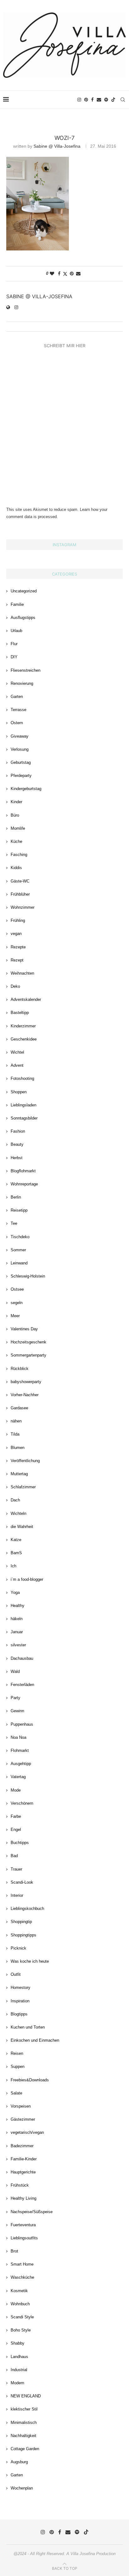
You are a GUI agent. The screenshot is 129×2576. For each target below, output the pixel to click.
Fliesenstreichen (26, 670)
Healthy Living (23, 2198)
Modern (17, 2383)
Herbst (17, 1158)
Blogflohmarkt (23, 1171)
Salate (16, 2093)
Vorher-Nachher (25, 1395)
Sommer (18, 1250)
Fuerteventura (23, 2225)
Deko (15, 986)
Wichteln (18, 1513)
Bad (14, 1856)
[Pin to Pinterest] (72, 274)
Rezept (17, 960)
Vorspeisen (21, 2106)
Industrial (19, 2370)
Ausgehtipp (21, 1764)
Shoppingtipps (23, 1935)
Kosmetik (19, 2291)
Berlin (16, 1197)
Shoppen (19, 1092)
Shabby (18, 2343)
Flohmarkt (20, 1750)
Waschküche (22, 2277)
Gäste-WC (20, 881)
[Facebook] (92, 100)
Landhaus (19, 2357)
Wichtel (17, 1052)
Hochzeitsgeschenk (28, 1342)
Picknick (18, 1948)
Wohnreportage (24, 1184)
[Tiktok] (113, 100)
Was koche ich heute (30, 1961)
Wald (15, 1671)
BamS (16, 1553)
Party (15, 1698)
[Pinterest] (86, 100)
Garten (17, 697)
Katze (16, 1540)
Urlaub (16, 631)
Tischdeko (20, 1237)
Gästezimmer (23, 2119)
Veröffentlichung (25, 1461)
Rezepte (18, 947)
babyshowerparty (26, 1382)
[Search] (123, 100)
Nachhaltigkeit (23, 2436)
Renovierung (22, 683)
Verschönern (22, 1803)
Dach (15, 1500)
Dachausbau (22, 1658)
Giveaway (20, 736)
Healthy (18, 1606)
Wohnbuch (20, 2304)
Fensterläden (22, 1685)
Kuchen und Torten (28, 2027)
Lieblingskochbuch (27, 1909)
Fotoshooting (22, 1078)
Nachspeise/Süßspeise (32, 2212)
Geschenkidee (24, 1039)
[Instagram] (79, 100)
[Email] (99, 100)
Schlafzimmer (23, 1487)
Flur (14, 644)
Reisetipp (19, 1210)
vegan (16, 934)
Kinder (16, 802)
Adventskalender (26, 999)
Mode (16, 1790)
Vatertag (18, 1777)
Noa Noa (18, 1737)
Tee (14, 1223)
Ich (13, 1566)
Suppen (18, 2067)
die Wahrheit (22, 1527)
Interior (17, 1895)
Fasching (19, 855)
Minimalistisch (24, 2423)
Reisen (17, 2053)
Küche (16, 841)
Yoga (15, 1592)
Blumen (18, 1448)
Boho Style (21, 2330)
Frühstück (20, 2185)
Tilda (15, 1434)
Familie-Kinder (24, 2159)
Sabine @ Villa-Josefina (57, 146)
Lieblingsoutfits (24, 2238)
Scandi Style (22, 2317)
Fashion (18, 1131)
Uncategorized (24, 591)
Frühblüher (20, 894)
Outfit (16, 1974)
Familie (17, 604)
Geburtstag (21, 762)
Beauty (17, 1144)
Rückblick (20, 1369)
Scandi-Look (22, 1882)
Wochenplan (22, 2488)
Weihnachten (22, 973)
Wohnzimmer (23, 907)
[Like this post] (52, 274)
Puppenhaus (22, 1724)
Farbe (16, 1816)
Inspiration (20, 2001)
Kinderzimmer (23, 1026)
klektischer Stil (24, 2409)
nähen (16, 1421)
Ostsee (17, 1289)
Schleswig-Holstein (28, 1276)
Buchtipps (20, 1843)
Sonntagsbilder (24, 1118)
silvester (18, 1645)
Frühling (18, 920)
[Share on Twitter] (65, 274)
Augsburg (19, 2462)
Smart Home (22, 2264)
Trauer (16, 1869)
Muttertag (19, 1474)
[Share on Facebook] (59, 274)
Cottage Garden (25, 2449)
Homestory (21, 1988)
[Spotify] (106, 100)
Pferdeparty (21, 776)
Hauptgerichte (23, 2172)
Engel (16, 1829)
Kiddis (16, 868)
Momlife (18, 828)
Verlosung (20, 749)
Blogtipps (19, 2014)
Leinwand (19, 1263)
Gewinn (17, 1711)
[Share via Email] (78, 274)
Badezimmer (22, 2146)
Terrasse (18, 710)
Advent (17, 1065)
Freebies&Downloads (30, 2080)
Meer (15, 1316)
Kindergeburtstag (26, 789)
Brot (14, 2251)
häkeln (17, 1619)
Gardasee (19, 1408)
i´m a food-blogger (27, 1579)
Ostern (17, 723)
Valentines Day (24, 1329)
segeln (17, 1303)
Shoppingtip (21, 1922)
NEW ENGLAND (26, 2396)
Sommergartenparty (28, 1355)
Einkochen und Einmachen (35, 2040)
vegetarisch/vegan (27, 2132)
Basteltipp (20, 1013)
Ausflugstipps (23, 618)
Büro (15, 815)
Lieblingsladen (23, 1105)
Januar (17, 1632)
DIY (14, 657)
